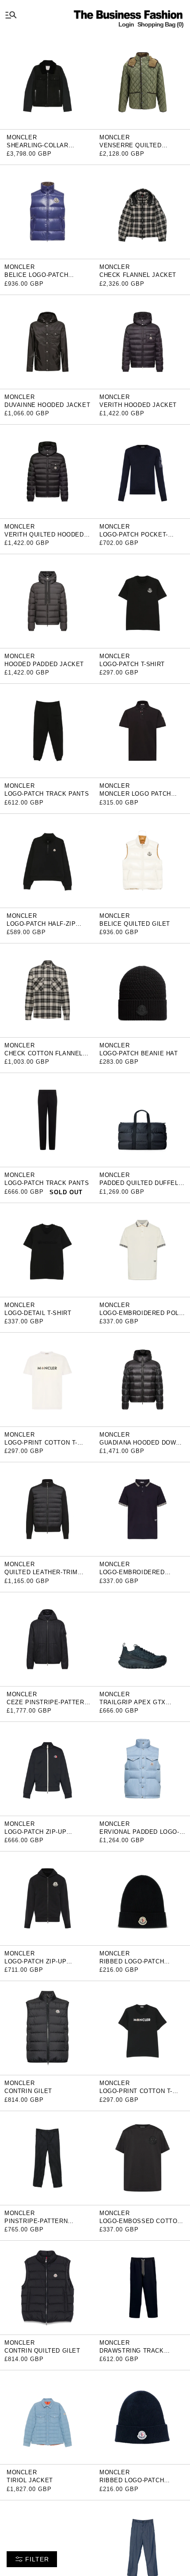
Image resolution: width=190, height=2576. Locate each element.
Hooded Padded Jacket (44, 664)
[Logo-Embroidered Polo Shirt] (142, 1249)
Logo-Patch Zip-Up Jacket (35, 1835)
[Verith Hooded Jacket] (142, 341)
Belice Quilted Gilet (135, 924)
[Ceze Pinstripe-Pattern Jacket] (47, 1639)
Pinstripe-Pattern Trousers (36, 2224)
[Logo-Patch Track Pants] (47, 730)
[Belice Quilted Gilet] (142, 860)
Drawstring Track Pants (132, 2354)
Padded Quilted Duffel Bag (139, 1186)
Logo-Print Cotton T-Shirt (41, 1446)
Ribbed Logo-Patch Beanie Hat (132, 2483)
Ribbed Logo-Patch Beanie (132, 1965)
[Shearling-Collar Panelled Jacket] (47, 82)
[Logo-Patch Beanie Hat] (142, 990)
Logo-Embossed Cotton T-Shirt (141, 2224)
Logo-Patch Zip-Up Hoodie (35, 1965)
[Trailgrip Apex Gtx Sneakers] (142, 1639)
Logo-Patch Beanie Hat (139, 1053)
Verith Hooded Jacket (138, 405)
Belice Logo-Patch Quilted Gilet (36, 278)
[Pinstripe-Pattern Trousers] (47, 2157)
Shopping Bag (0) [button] (160, 24)
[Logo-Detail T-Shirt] (47, 1249)
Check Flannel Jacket (138, 275)
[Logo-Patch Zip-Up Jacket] (47, 1768)
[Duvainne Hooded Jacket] (47, 341)
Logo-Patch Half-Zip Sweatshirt (41, 927)
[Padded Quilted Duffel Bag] (142, 1120)
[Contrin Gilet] (47, 2028)
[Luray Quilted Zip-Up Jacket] (47, 2547)
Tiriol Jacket (30, 2480)
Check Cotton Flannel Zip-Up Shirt (44, 1056)
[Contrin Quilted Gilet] (47, 2287)
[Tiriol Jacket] (47, 2417)
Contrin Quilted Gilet (42, 2351)
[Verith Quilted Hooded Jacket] (47, 471)
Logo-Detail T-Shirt (38, 1313)
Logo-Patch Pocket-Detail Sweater (134, 538)
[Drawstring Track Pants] (142, 2287)
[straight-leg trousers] (142, 2547)
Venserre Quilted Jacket (131, 148)
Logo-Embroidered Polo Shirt (142, 1316)
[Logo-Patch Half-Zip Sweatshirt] (47, 860)
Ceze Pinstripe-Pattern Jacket (47, 1705)
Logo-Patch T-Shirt (132, 664)
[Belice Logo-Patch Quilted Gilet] (47, 212)
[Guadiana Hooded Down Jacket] (142, 1379)
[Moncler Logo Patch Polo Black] (142, 730)
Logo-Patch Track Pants (47, 794)
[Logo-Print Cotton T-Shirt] (47, 1379)
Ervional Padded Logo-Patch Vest (139, 1835)
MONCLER (22, 137)
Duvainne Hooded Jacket (47, 405)
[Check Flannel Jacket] (142, 212)
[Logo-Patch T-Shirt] (142, 600)
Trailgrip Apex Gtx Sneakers (133, 1705)
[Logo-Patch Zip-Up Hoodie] (47, 1898)
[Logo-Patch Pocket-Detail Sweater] (142, 471)
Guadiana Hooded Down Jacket (140, 1446)
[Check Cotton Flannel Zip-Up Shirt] (47, 990)
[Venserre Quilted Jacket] (142, 82)
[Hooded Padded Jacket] (47, 600)
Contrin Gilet (28, 2091)
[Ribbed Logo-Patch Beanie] (142, 1898)
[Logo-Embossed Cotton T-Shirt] (142, 2157)
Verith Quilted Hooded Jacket (44, 538)
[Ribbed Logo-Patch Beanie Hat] (142, 2417)
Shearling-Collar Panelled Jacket (38, 148)
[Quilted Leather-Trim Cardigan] (47, 1509)
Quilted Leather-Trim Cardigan (41, 1575)
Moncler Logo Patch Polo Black (135, 797)
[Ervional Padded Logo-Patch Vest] (142, 1768)
